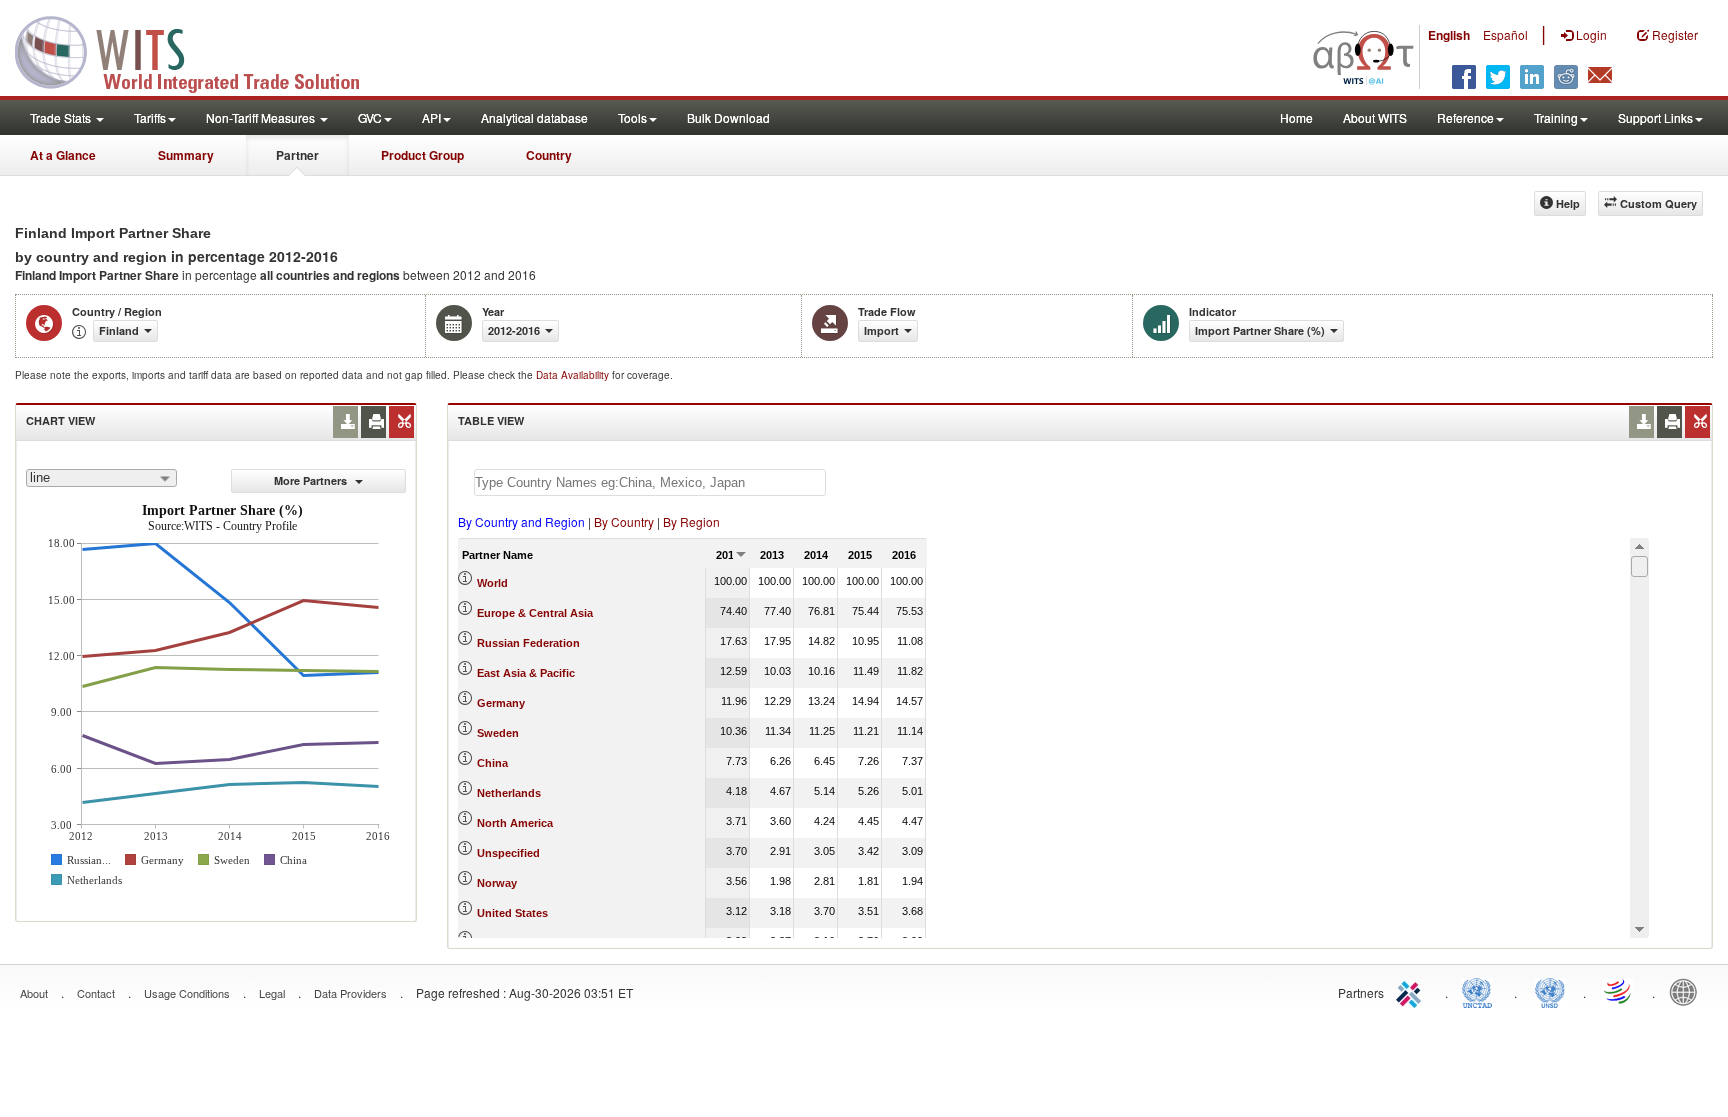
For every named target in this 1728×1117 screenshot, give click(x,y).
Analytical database (534, 117)
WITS (200, 50)
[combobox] (101, 478)
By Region (691, 521)
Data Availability (574, 375)
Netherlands (509, 793)
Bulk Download (728, 117)
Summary (186, 155)
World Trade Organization (1619, 991)
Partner (297, 155)
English (1449, 35)
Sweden (498, 733)
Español (1505, 34)
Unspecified (508, 853)
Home (1296, 117)
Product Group (422, 155)
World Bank (1688, 991)
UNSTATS (1550, 991)
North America (515, 823)
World (492, 583)
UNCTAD (1481, 991)
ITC (1412, 991)
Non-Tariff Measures (262, 117)
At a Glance (63, 155)
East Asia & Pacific (526, 673)
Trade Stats (62, 117)
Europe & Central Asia (535, 613)
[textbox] (650, 482)
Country (549, 155)
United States (512, 913)
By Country (624, 521)
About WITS (1375, 117)
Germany (501, 703)
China (492, 763)
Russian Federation (528, 643)
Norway (497, 883)
